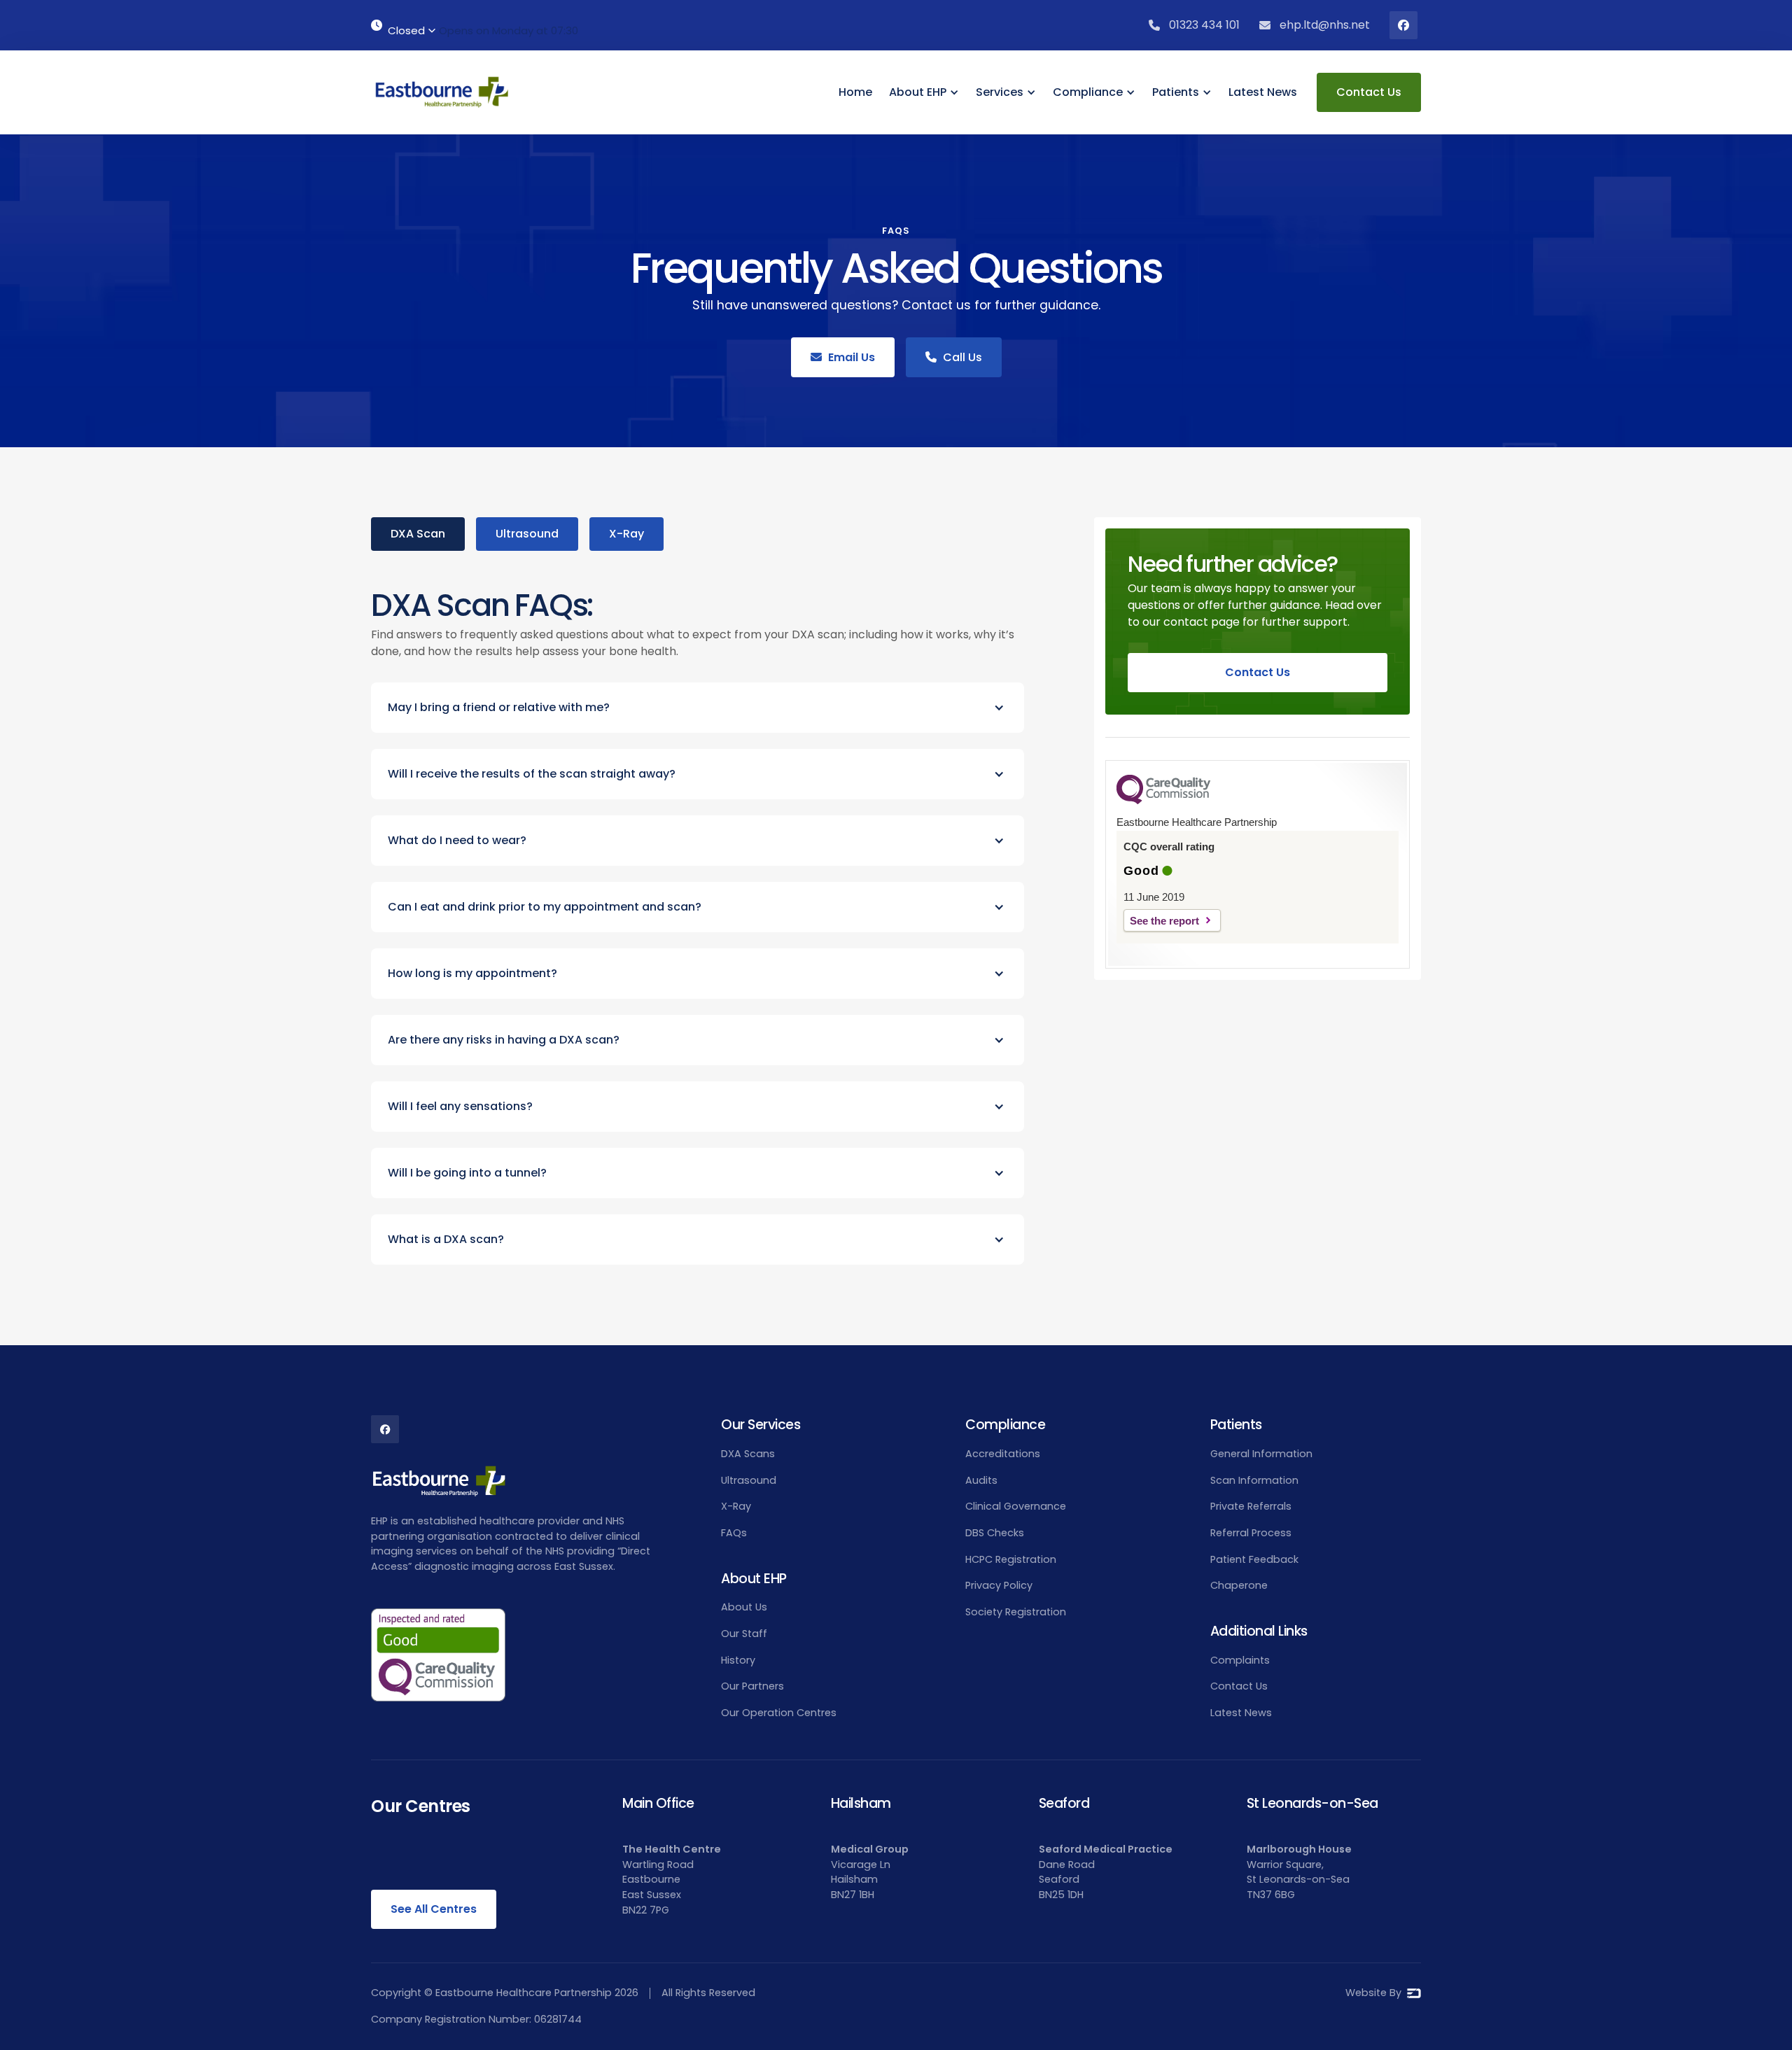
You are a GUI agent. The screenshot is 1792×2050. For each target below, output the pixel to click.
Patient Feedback (1254, 1559)
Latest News (1263, 92)
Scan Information (1254, 1480)
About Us (744, 1607)
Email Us (843, 357)
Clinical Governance (1016, 1506)
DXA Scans (748, 1454)
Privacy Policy (999, 1585)
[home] (441, 92)
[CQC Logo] (1163, 801)
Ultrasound (749, 1480)
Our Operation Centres (779, 1713)
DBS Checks (995, 1533)
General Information (1261, 1454)
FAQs (734, 1533)
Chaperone (1239, 1585)
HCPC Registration (1011, 1559)
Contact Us (1369, 92)
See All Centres (434, 1909)
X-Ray (736, 1506)
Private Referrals (1251, 1506)
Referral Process (1251, 1533)
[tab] (418, 534)
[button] (924, 92)
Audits (981, 1480)
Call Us (954, 357)
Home (855, 92)
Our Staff (744, 1634)
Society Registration (1016, 1612)
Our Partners (752, 1686)
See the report (1164, 921)
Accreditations (1003, 1454)
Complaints (1240, 1660)
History (738, 1660)
